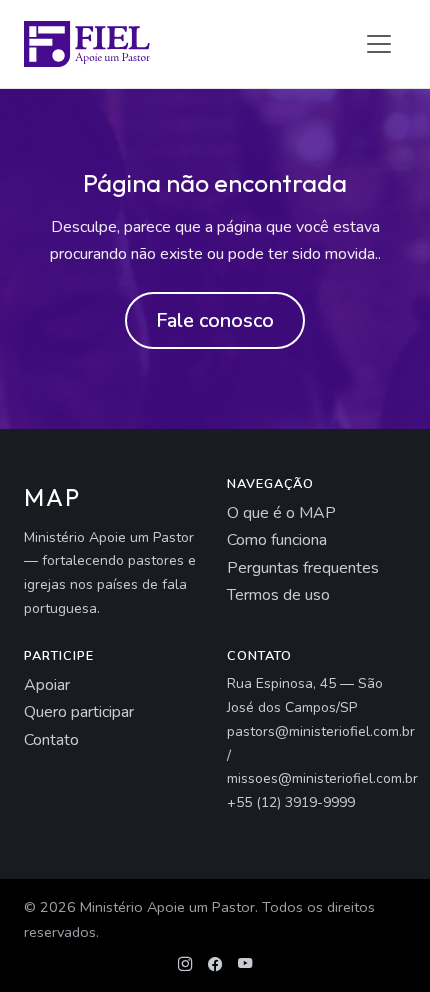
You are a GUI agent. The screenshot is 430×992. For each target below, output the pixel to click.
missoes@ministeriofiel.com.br (322, 778)
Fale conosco (215, 320)
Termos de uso (278, 595)
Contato (51, 740)
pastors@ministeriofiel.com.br (321, 731)
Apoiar (47, 685)
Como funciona (277, 540)
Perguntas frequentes (303, 568)
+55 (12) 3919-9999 (291, 802)
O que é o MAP (281, 513)
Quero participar (79, 712)
